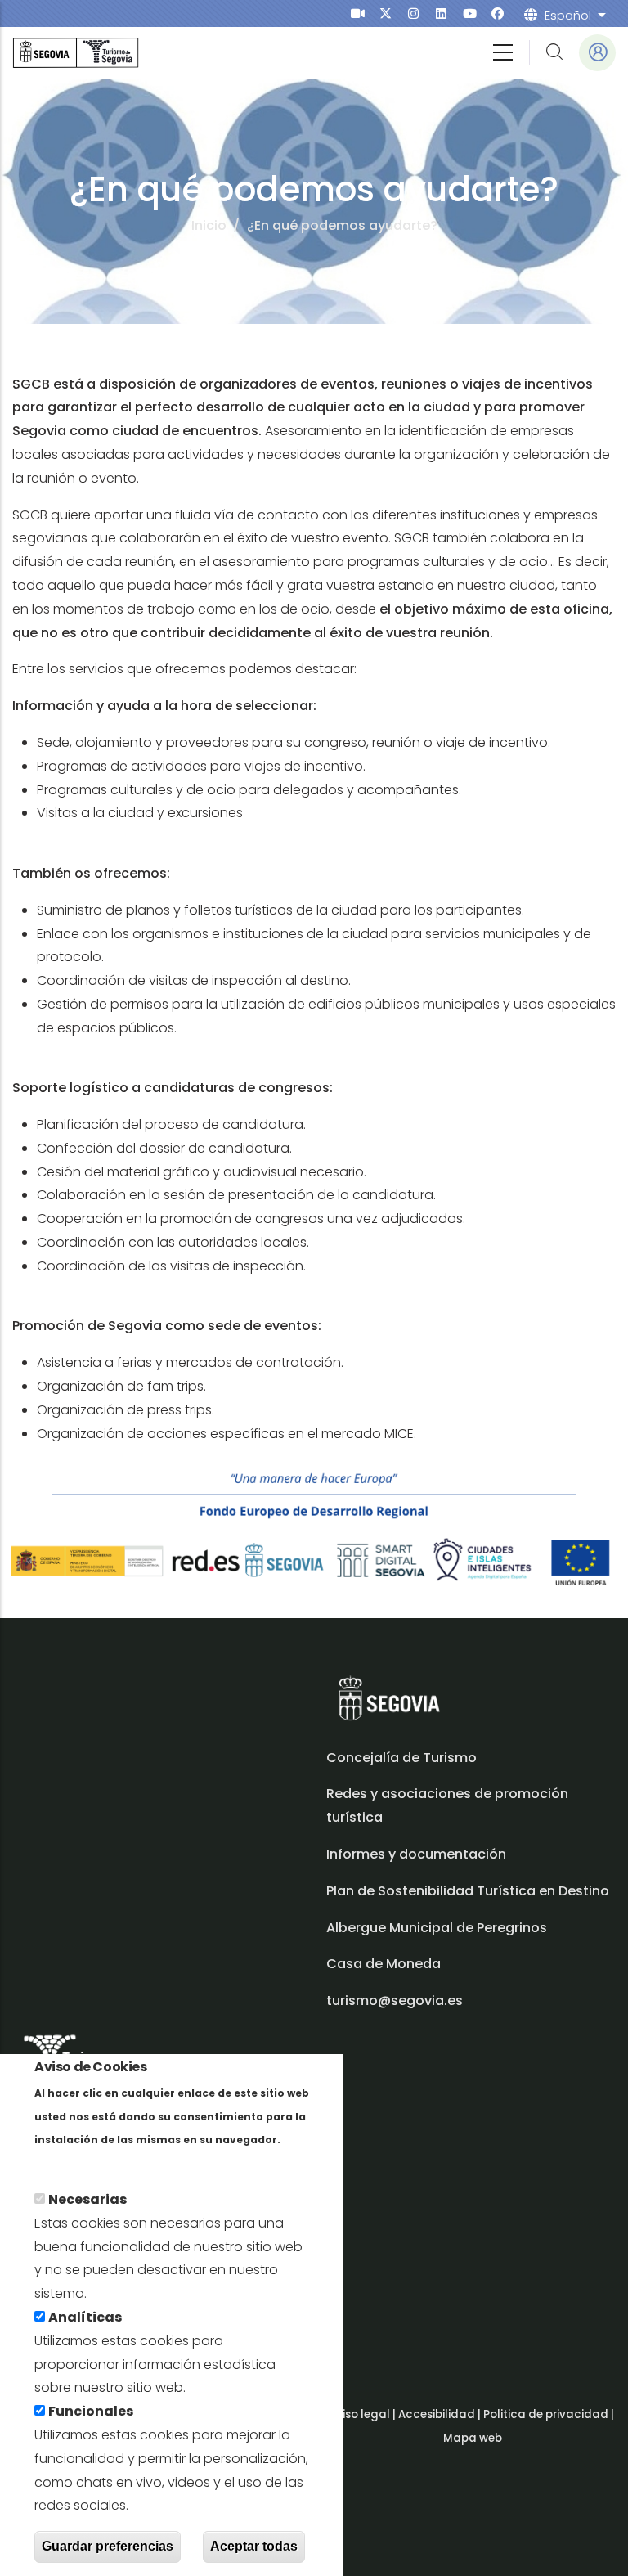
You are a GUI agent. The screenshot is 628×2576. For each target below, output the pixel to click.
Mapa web (473, 2438)
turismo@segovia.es (395, 2001)
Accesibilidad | (441, 2414)
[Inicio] (76, 53)
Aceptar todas (254, 2546)
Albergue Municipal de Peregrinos (437, 1928)
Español (568, 15)
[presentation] (358, 13)
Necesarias (87, 2199)
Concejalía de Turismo (401, 1758)
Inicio (209, 225)
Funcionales (91, 2411)
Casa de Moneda (384, 1964)
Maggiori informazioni (107, 2162)
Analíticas (85, 2317)
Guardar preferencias (108, 2546)
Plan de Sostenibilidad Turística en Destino (468, 1891)
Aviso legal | (363, 2414)
